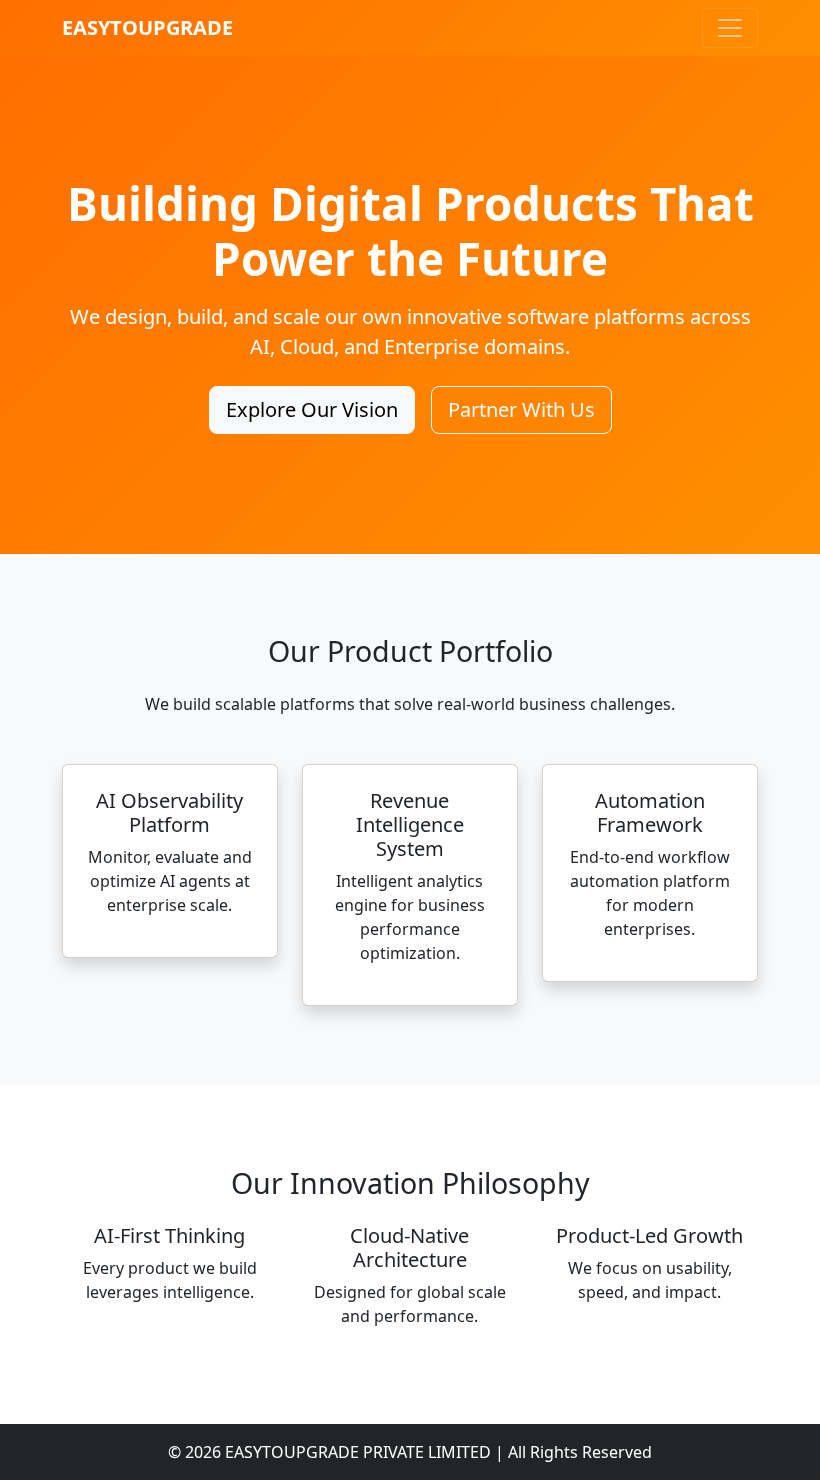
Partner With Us (521, 409)
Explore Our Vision (312, 409)
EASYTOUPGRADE (147, 27)
